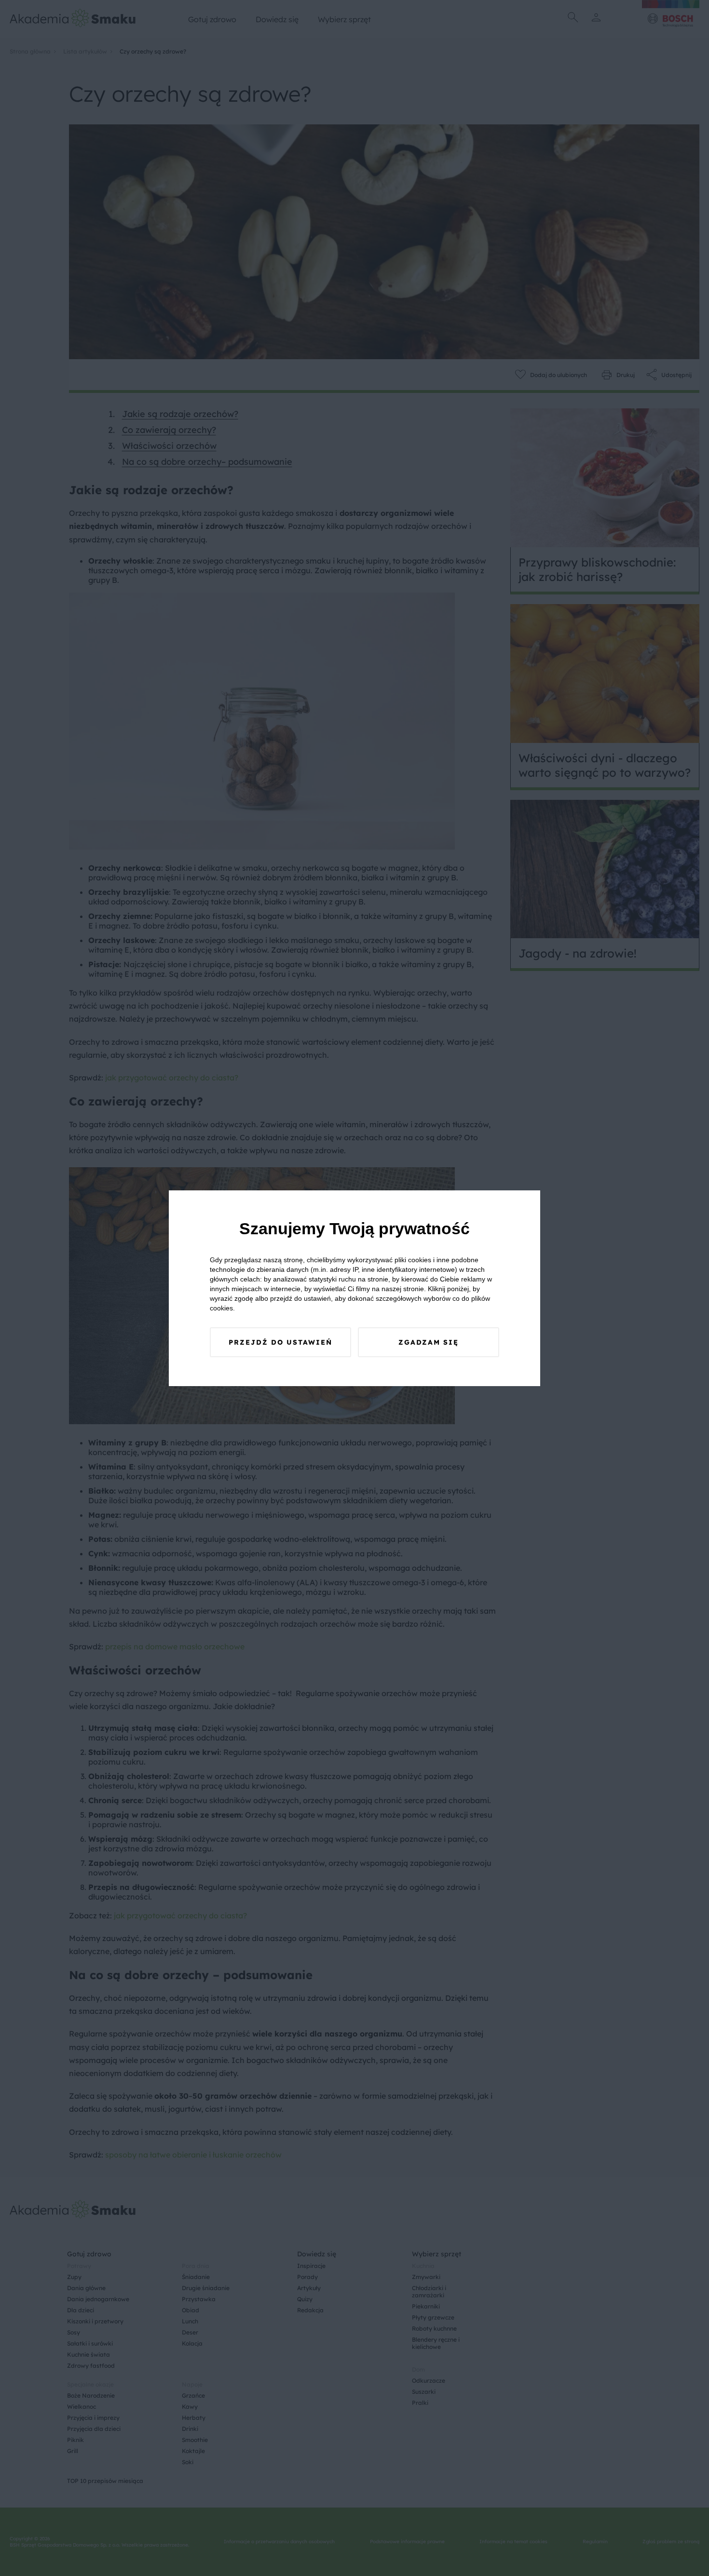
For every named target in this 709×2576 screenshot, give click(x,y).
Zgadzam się (429, 1342)
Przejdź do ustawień (280, 1342)
